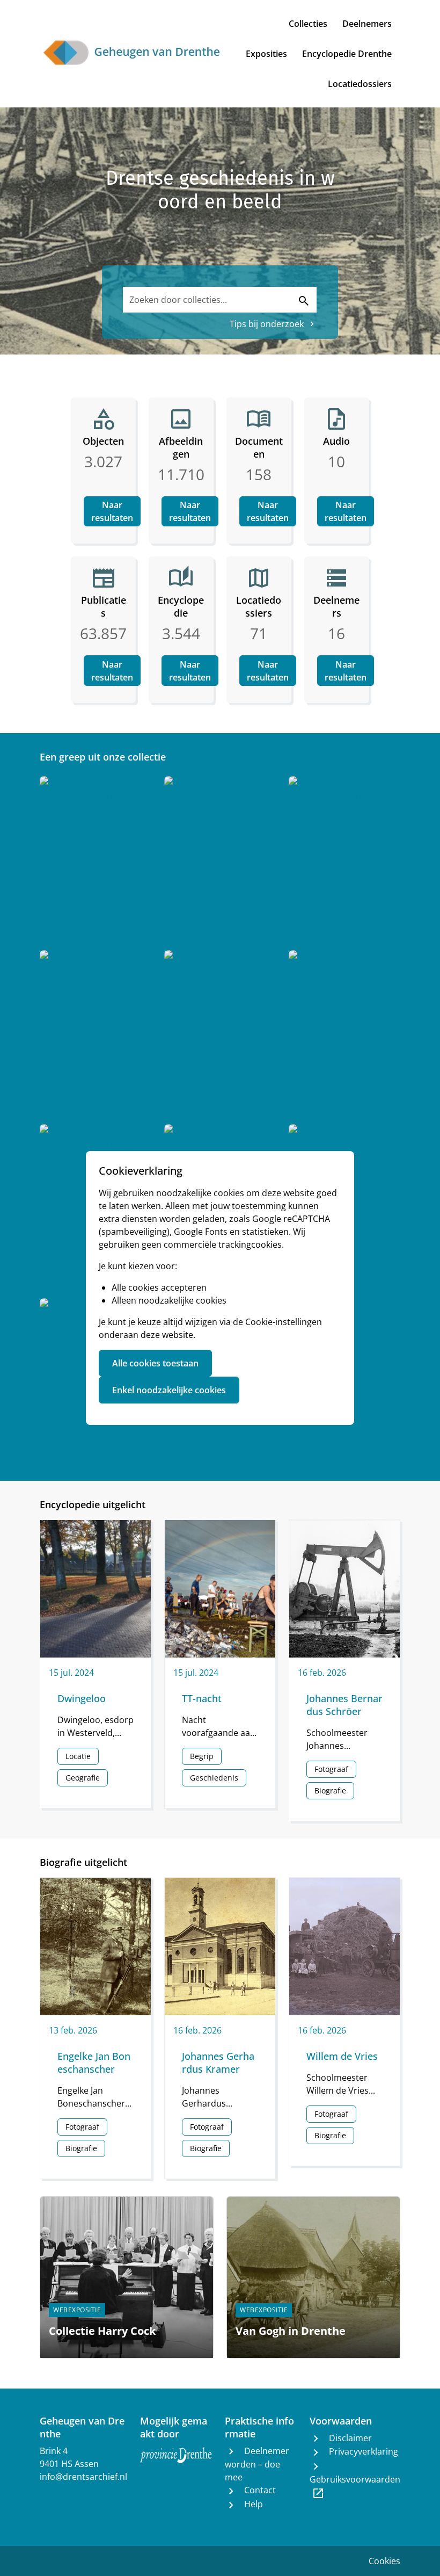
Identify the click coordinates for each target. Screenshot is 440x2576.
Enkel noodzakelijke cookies (169, 1390)
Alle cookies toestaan (155, 1363)
